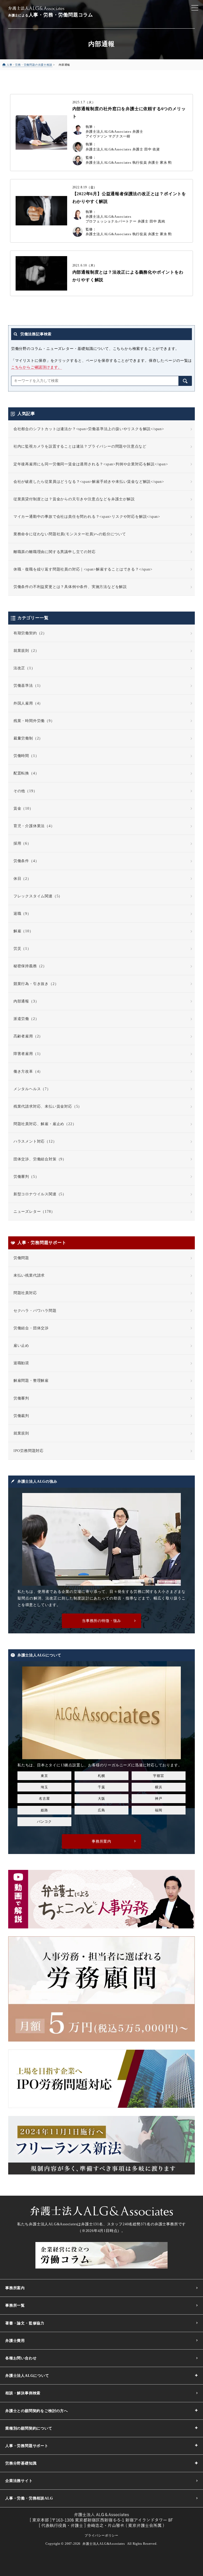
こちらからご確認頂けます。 (36, 367)
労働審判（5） (26, 1177)
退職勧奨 (21, 1363)
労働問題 (21, 1258)
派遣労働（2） (26, 1019)
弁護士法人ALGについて (27, 2376)
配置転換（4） (26, 773)
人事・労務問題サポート (27, 2446)
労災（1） (22, 949)
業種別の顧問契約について (29, 2428)
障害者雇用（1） (28, 1054)
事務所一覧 (15, 2305)
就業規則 (21, 1433)
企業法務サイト (19, 2481)
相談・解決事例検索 (23, 2393)
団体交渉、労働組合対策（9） (40, 1159)
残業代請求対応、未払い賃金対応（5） (48, 1106)
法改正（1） (24, 668)
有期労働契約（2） (30, 633)
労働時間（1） (26, 756)
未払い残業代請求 (29, 1275)
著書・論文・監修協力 (25, 2323)
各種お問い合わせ (21, 2358)
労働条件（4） (26, 861)
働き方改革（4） (28, 1071)
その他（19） (25, 791)
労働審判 (21, 1398)
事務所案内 (15, 2288)
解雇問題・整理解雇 (31, 1381)
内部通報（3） (26, 1001)
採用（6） (22, 843)
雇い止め (21, 1346)
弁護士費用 (15, 2341)
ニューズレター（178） (34, 1212)
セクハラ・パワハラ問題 (35, 1311)
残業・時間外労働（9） (34, 721)
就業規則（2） (26, 651)
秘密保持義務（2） (30, 966)
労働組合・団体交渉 (31, 1328)
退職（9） (22, 914)
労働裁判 (21, 1416)
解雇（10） (23, 931)
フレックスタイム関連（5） (38, 896)
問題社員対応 (25, 1293)
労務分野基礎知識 (21, 2463)
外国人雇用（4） (28, 703)
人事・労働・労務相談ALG (29, 2498)
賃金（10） (23, 808)
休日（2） (22, 879)
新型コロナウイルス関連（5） (40, 1194)
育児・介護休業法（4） (34, 826)
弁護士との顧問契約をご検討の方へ (37, 2411)
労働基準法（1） (28, 686)
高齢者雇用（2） (28, 1036)
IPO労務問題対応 (29, 1451)
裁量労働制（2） (28, 738)
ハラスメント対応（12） (35, 1141)
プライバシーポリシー (101, 2535)
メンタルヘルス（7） (32, 1089)
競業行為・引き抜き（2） (36, 984)
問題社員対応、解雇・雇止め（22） (45, 1124)
